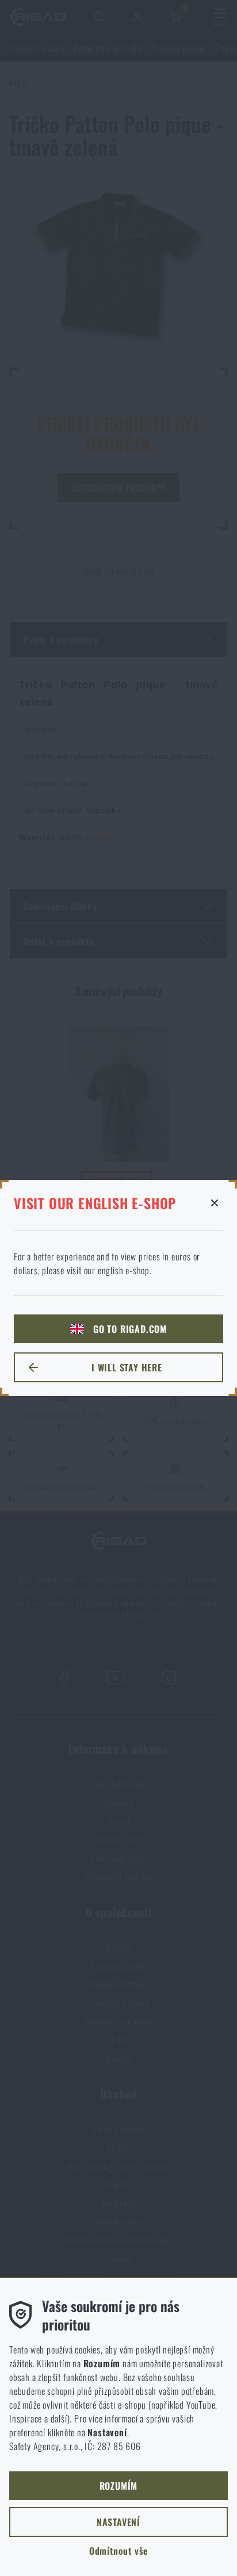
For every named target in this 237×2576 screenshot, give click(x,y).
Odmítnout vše (118, 2551)
